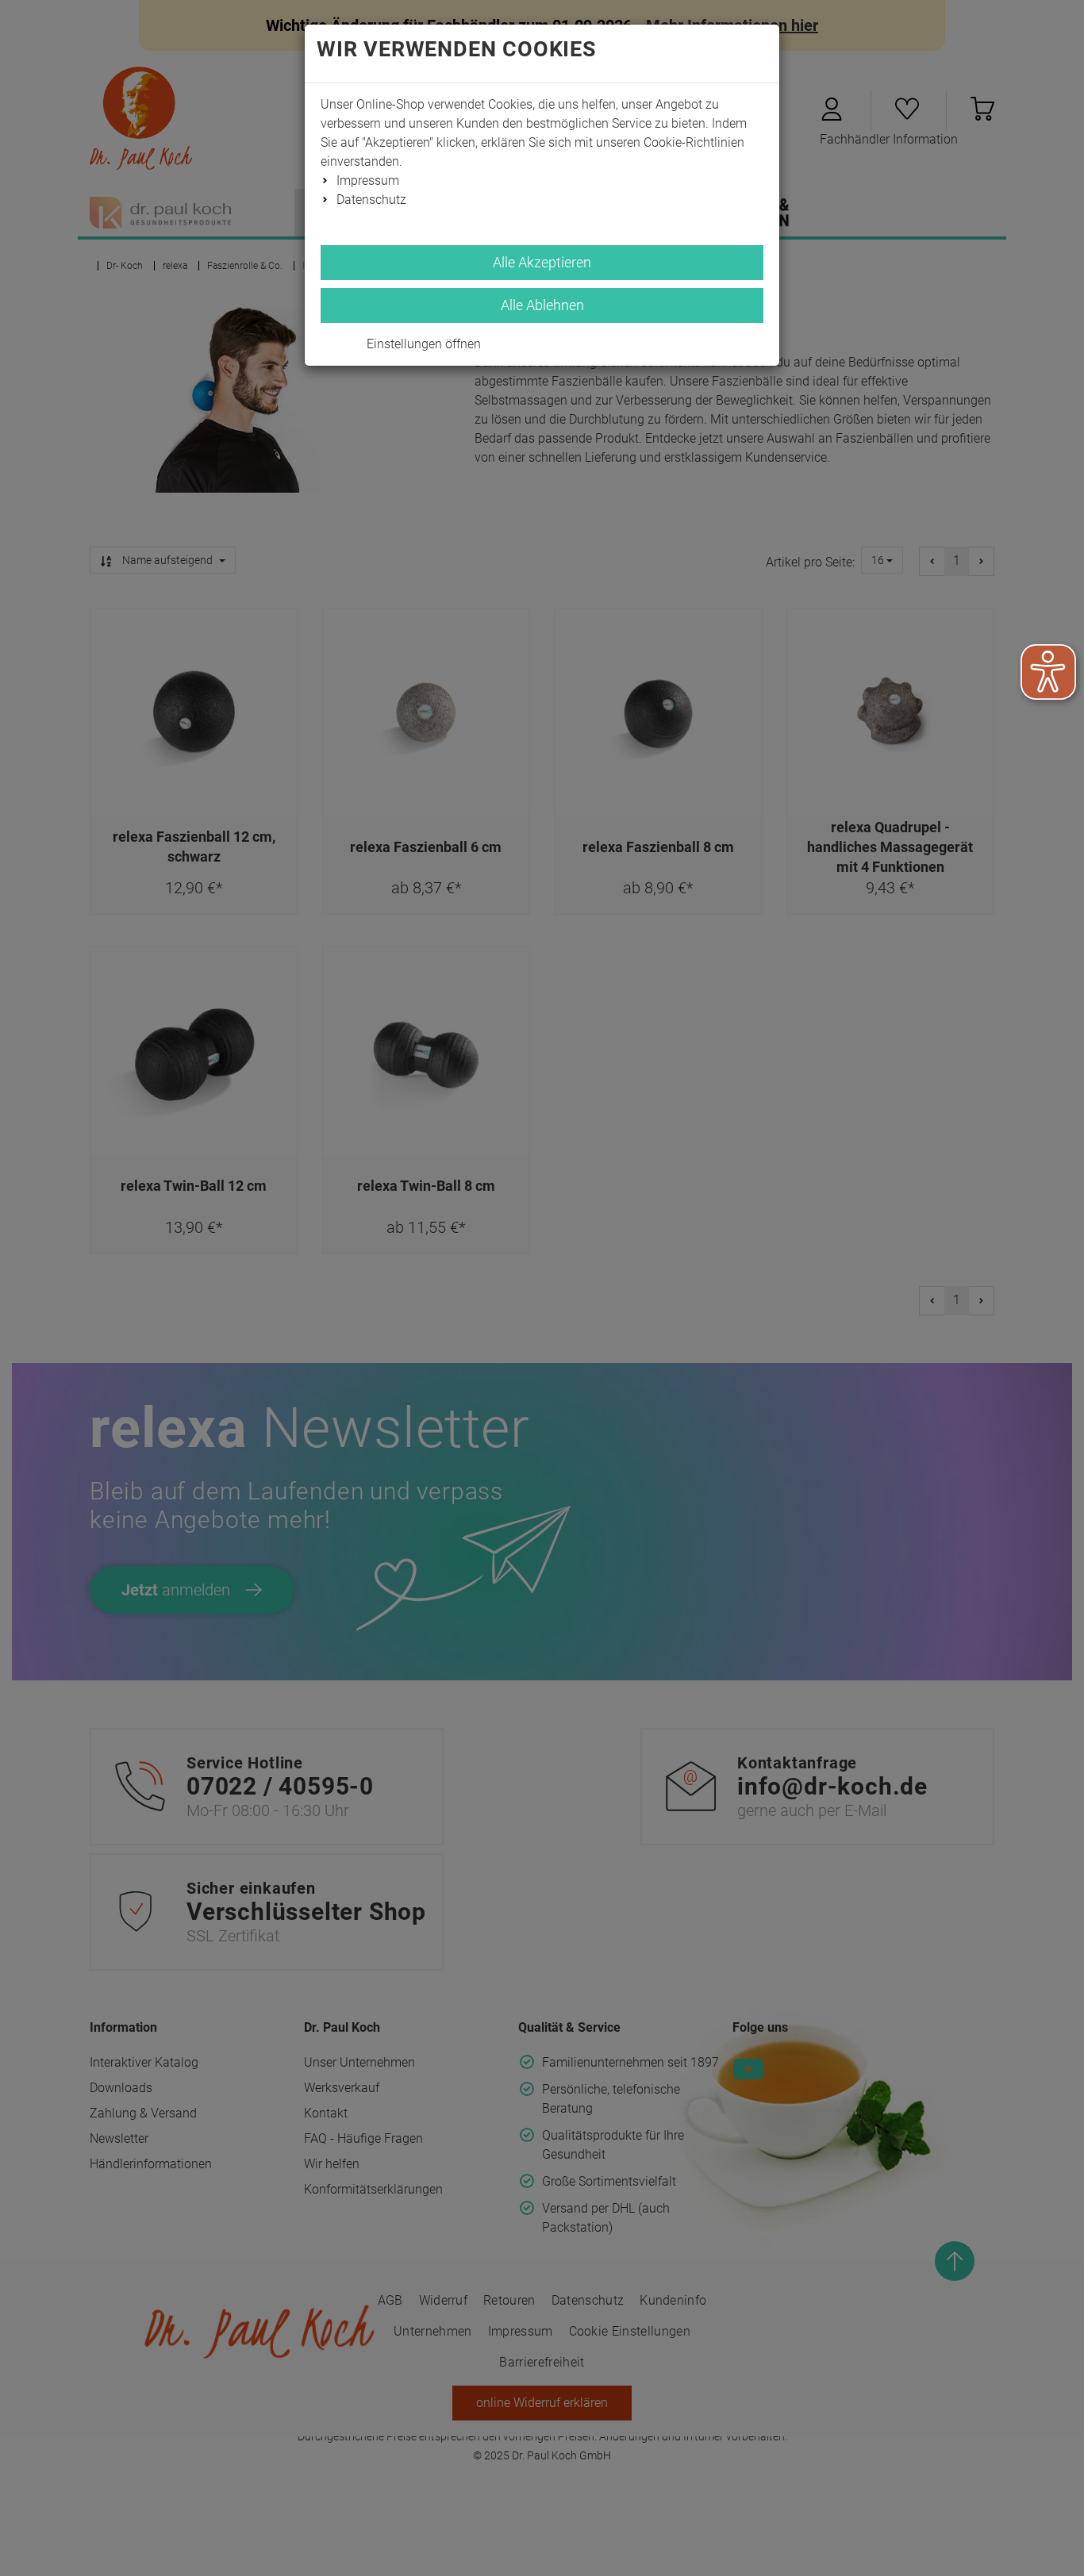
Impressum (368, 180)
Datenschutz (371, 200)
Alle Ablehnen (542, 305)
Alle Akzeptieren (542, 262)
